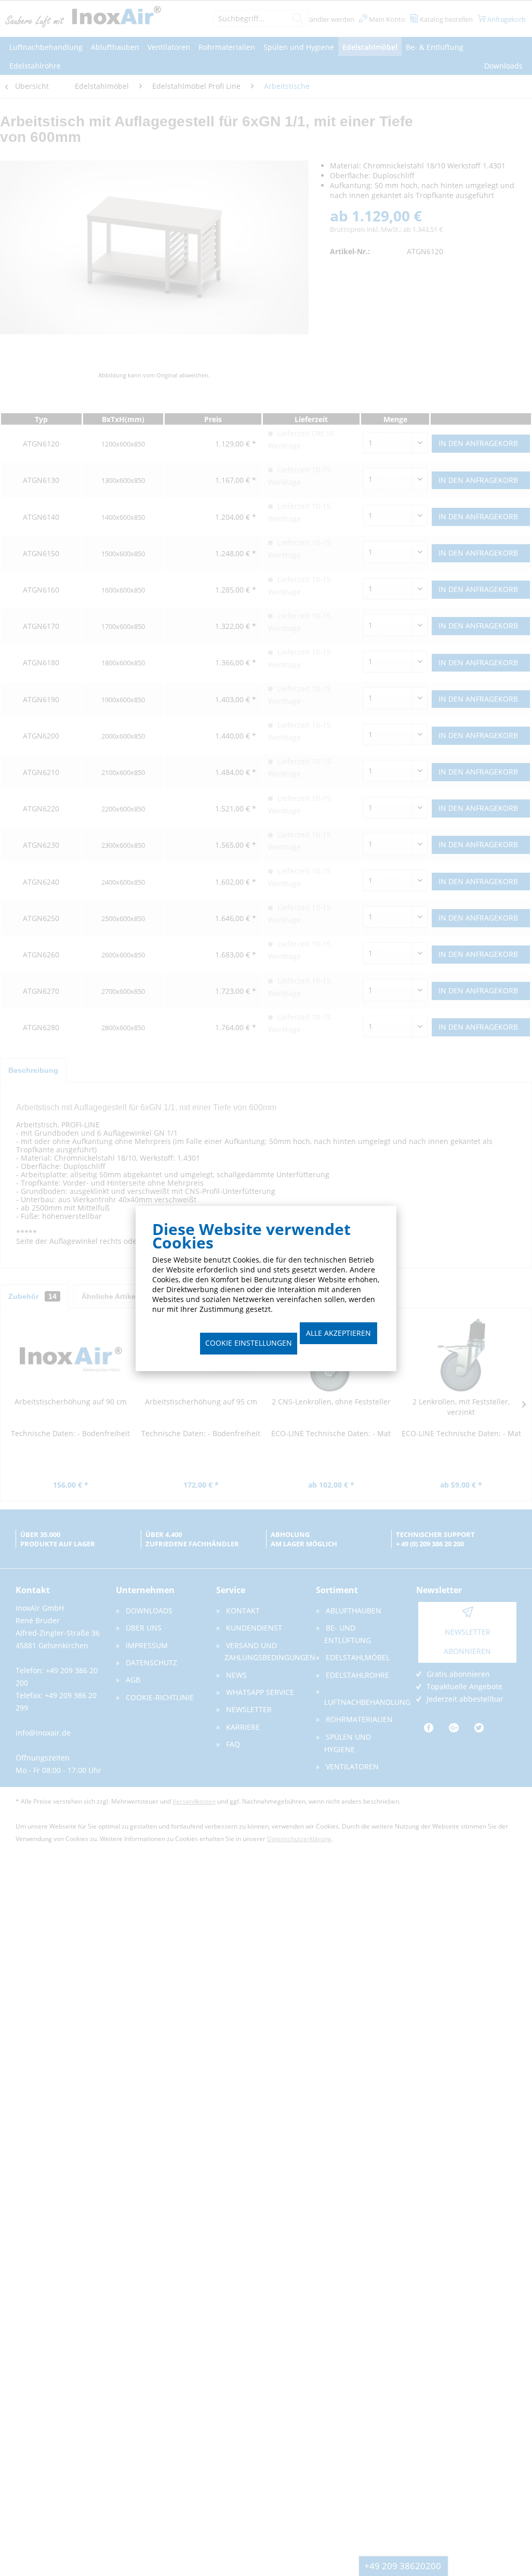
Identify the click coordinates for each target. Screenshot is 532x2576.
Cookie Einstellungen (249, 1343)
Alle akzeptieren (338, 1333)
